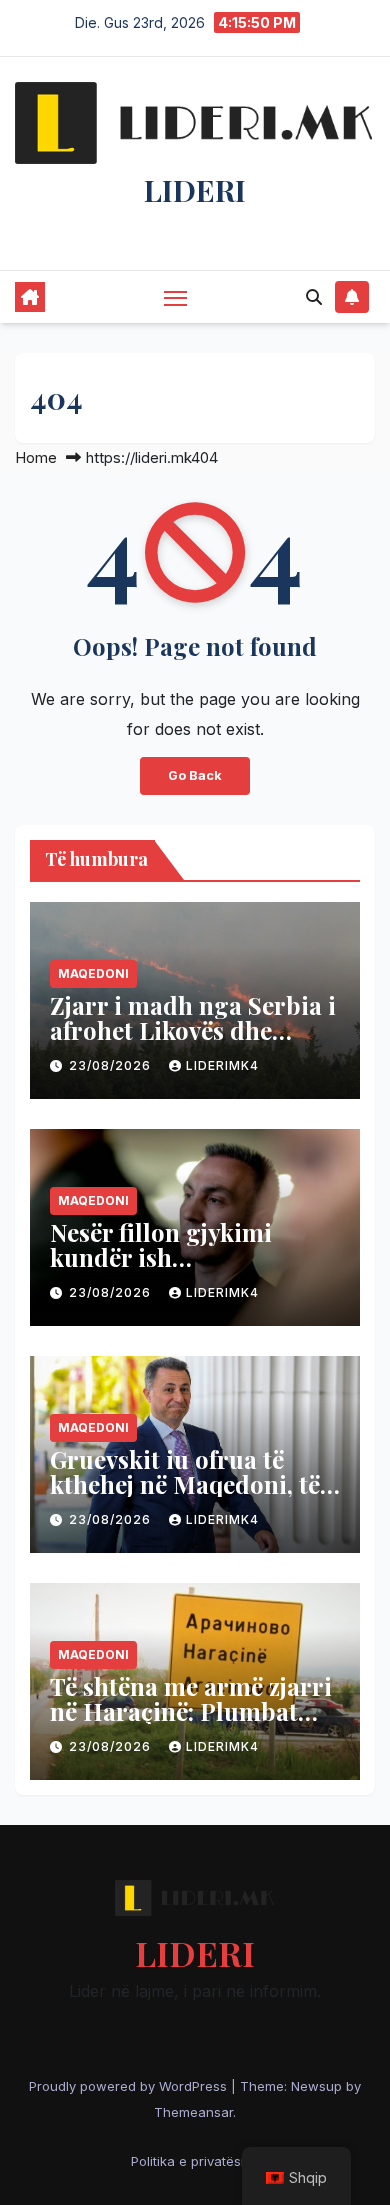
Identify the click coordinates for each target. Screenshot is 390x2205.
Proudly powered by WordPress (130, 2086)
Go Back (195, 775)
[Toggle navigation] (176, 298)
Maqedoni (93, 973)
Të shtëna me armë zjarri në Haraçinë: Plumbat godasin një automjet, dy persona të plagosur (191, 1723)
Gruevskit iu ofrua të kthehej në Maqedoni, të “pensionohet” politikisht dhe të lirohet (193, 1496)
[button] (314, 297)
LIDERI (195, 190)
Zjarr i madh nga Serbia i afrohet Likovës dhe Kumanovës (193, 1030)
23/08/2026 (112, 1065)
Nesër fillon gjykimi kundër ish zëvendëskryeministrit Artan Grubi (176, 1269)
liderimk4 (222, 1065)
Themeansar (193, 2112)
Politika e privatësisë (195, 2161)
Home (36, 457)
